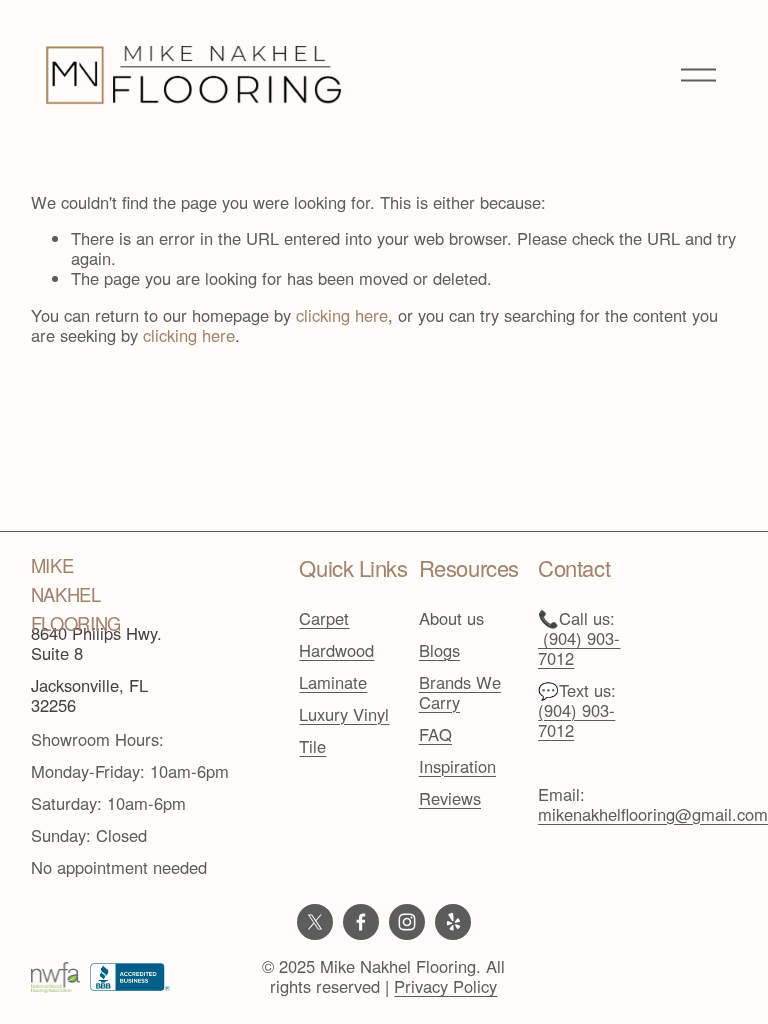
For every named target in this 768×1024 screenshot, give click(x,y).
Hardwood (336, 651)
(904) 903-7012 (576, 721)
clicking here (342, 315)
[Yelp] (453, 922)
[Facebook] (361, 922)
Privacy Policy (445, 987)
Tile (312, 747)
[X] (315, 922)
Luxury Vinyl (344, 715)
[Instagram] (407, 922)
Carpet (324, 619)
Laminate (333, 683)
